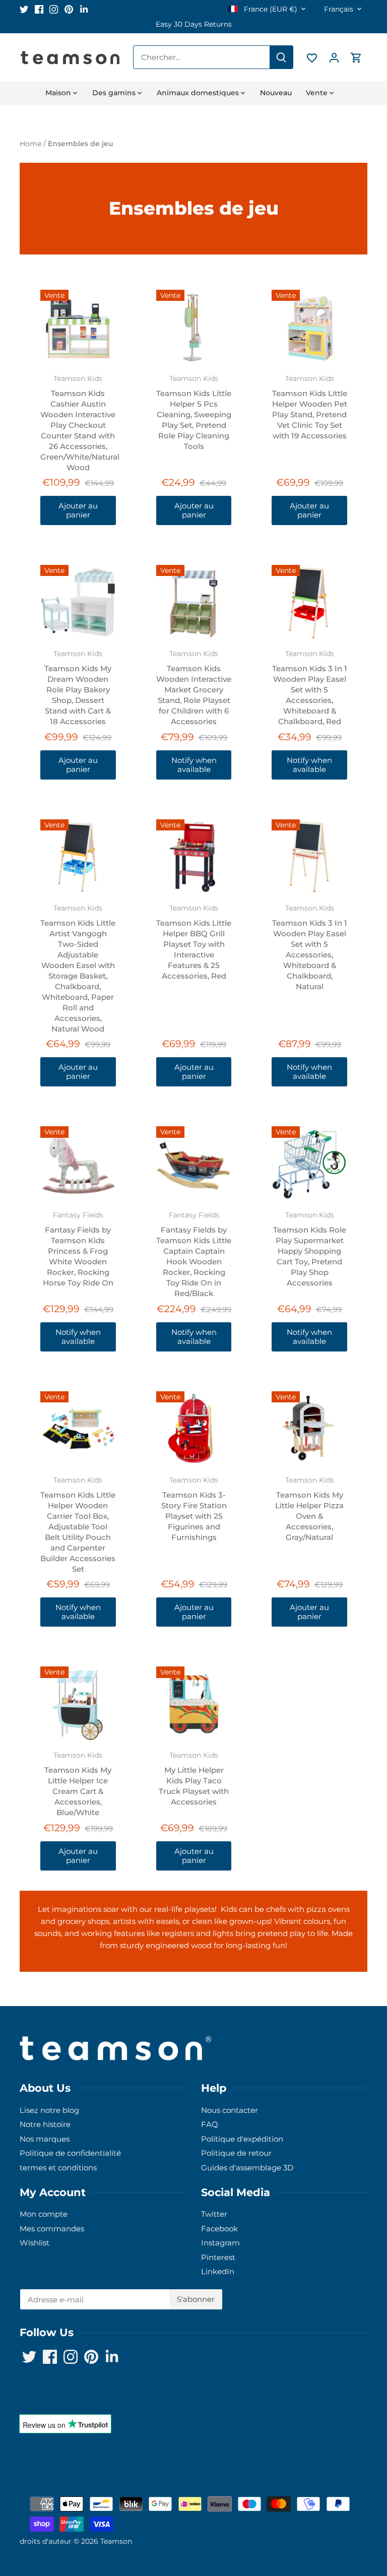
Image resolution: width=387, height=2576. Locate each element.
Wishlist (35, 2243)
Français (339, 9)
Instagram (220, 2243)
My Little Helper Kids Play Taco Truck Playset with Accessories (194, 1779)
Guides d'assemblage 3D (247, 2168)
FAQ (210, 2124)
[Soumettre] (281, 57)
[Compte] (334, 57)
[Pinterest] (69, 9)
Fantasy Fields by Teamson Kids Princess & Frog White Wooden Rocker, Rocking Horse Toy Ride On (78, 1249)
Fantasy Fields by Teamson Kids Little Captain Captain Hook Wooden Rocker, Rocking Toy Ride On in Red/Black (194, 1254)
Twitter (214, 2214)
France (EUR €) (270, 9)
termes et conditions (58, 2168)
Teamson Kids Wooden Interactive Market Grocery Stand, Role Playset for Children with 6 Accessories (194, 688)
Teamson (116, 2541)
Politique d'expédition (242, 2139)
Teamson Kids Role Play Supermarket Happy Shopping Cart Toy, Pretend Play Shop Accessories (310, 1249)
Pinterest (218, 2257)
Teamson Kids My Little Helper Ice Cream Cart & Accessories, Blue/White (78, 1784)
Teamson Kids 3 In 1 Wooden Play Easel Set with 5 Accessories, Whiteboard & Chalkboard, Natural (310, 948)
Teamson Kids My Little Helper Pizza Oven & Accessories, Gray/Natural (309, 1509)
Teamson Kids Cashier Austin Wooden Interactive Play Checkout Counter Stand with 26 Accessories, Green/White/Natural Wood (78, 423)
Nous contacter (230, 2110)
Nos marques (45, 2139)
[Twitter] (24, 9)
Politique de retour (236, 2153)
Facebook (219, 2229)
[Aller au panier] (356, 57)
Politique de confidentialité (70, 2153)
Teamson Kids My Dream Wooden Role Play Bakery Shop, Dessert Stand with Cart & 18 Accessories (78, 688)
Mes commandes (52, 2229)
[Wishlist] (312, 57)
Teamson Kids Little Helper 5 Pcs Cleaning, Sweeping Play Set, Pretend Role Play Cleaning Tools (194, 413)
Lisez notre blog (49, 2110)
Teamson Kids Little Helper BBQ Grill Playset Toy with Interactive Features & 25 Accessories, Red (194, 942)
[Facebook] (39, 9)
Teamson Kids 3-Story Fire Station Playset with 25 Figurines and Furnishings (194, 1509)
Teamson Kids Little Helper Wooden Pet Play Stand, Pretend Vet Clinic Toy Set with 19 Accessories (310, 407)
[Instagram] (54, 9)
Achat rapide (78, 327)
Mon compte (44, 2214)
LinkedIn (218, 2271)
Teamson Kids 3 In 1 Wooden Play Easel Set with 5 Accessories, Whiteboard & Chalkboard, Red (310, 688)
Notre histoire (45, 2124)
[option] (193, 24)
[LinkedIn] (84, 9)
